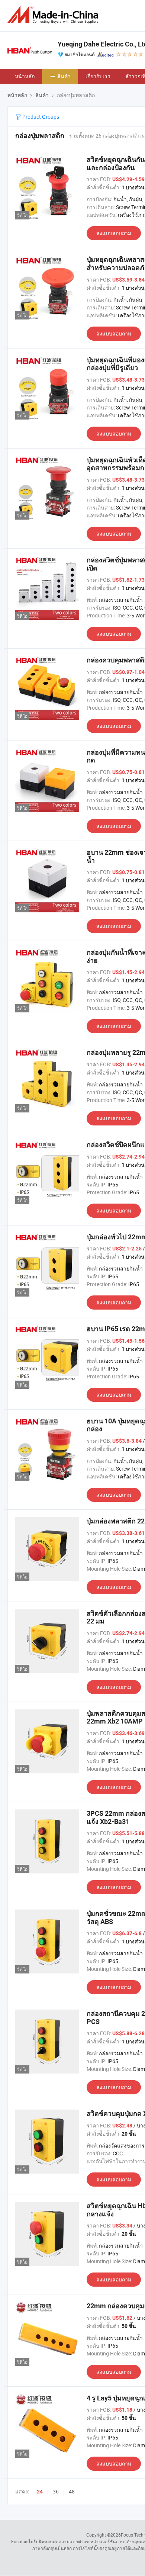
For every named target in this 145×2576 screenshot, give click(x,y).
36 (56, 2491)
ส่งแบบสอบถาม (114, 233)
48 (72, 2491)
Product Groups (40, 117)
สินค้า (64, 76)
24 (40, 2492)
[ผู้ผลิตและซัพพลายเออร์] (54, 15)
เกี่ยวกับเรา (98, 76)
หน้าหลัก (25, 76)
